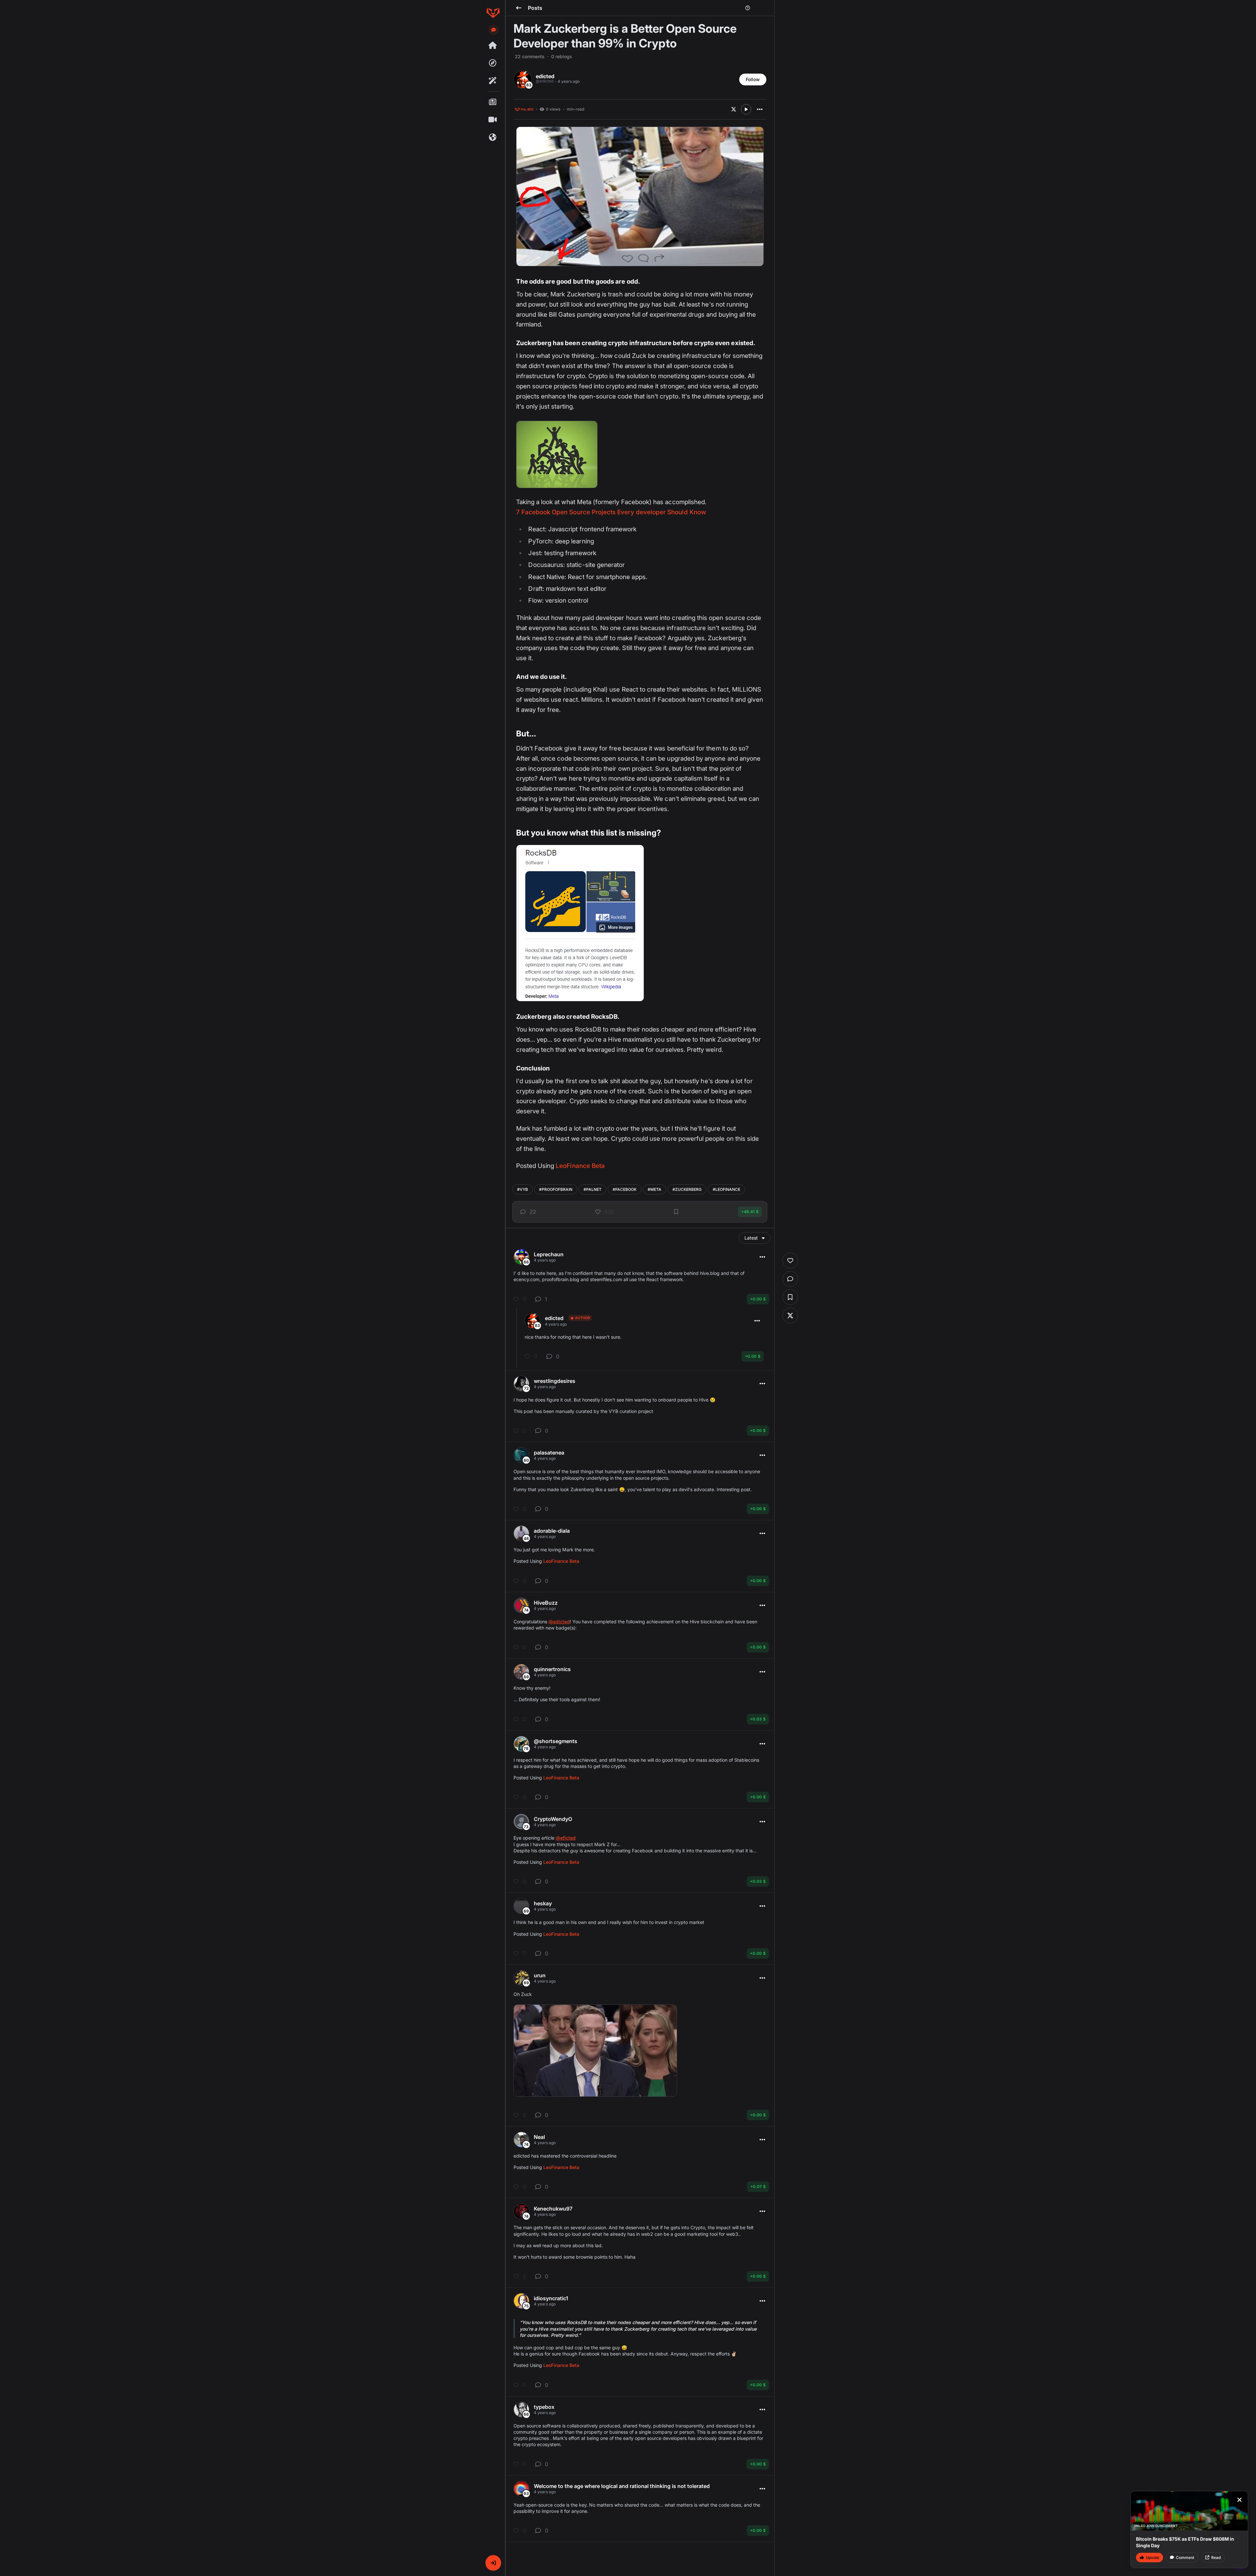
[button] (493, 2563)
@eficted (566, 1838)
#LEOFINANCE (726, 1189)
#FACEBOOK (625, 1189)
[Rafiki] (493, 81)
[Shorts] (493, 120)
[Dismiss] (1239, 2500)
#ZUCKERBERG (687, 1189)
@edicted (559, 1622)
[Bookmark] (676, 1212)
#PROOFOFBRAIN (556, 1189)
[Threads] (493, 45)
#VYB (523, 1189)
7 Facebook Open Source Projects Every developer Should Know (611, 512)
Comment (1185, 2558)
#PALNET (593, 1189)
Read (1216, 2558)
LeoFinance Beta (580, 1166)
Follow (753, 79)
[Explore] (493, 63)
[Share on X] (734, 109)
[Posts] (493, 102)
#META (654, 1189)
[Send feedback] (494, 30)
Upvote (1152, 2558)
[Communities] (493, 137)
